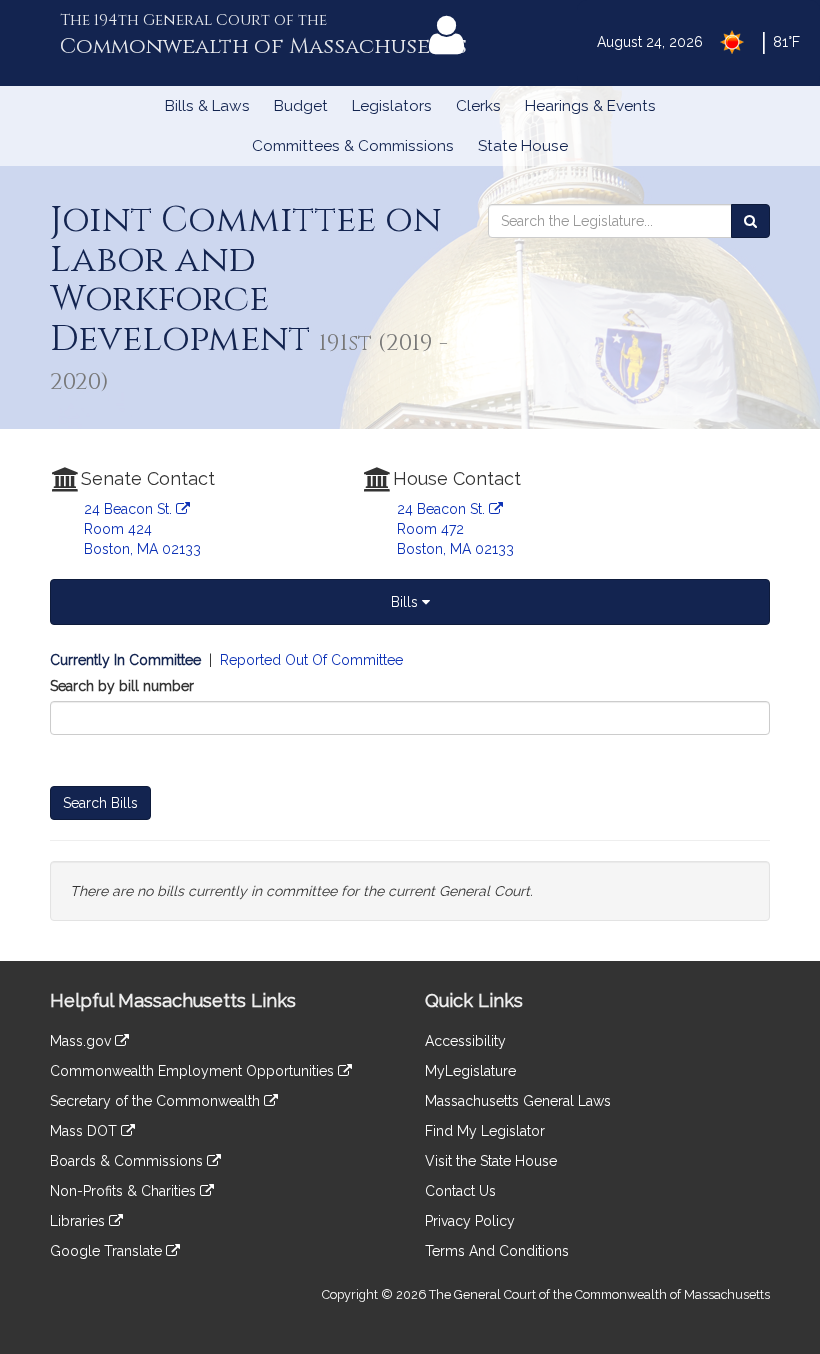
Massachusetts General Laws (518, 1101)
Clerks (478, 106)
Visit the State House (491, 1161)
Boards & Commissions (128, 1161)
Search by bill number (122, 686)
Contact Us (460, 1191)
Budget (301, 106)
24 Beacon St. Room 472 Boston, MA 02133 (455, 529)
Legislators (392, 106)
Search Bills (100, 803)
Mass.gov (82, 1041)
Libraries (79, 1221)
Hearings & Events (590, 106)
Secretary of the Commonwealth (157, 1101)
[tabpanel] (410, 785)
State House (523, 146)
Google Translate (108, 1251)
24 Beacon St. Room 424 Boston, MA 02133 (142, 529)
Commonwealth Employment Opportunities (194, 1071)
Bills (406, 602)
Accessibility (465, 1041)
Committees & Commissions (353, 146)
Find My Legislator (485, 1131)
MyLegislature (470, 1071)
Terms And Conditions (497, 1251)
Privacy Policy (470, 1221)
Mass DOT (85, 1131)
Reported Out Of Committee (311, 660)
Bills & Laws (207, 106)
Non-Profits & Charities (125, 1191)
